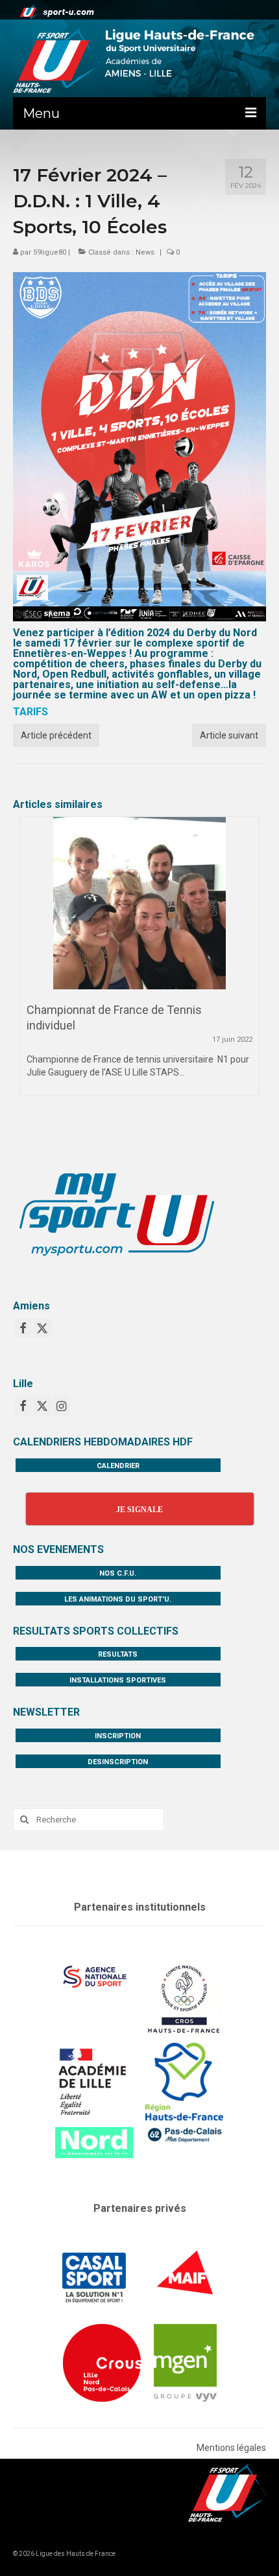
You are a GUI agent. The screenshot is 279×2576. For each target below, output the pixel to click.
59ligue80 (50, 252)
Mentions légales (231, 2448)
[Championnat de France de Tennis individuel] (139, 903)
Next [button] (248, 970)
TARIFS (30, 712)
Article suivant (229, 735)
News (145, 252)
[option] (139, 963)
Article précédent (56, 735)
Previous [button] (31, 970)
